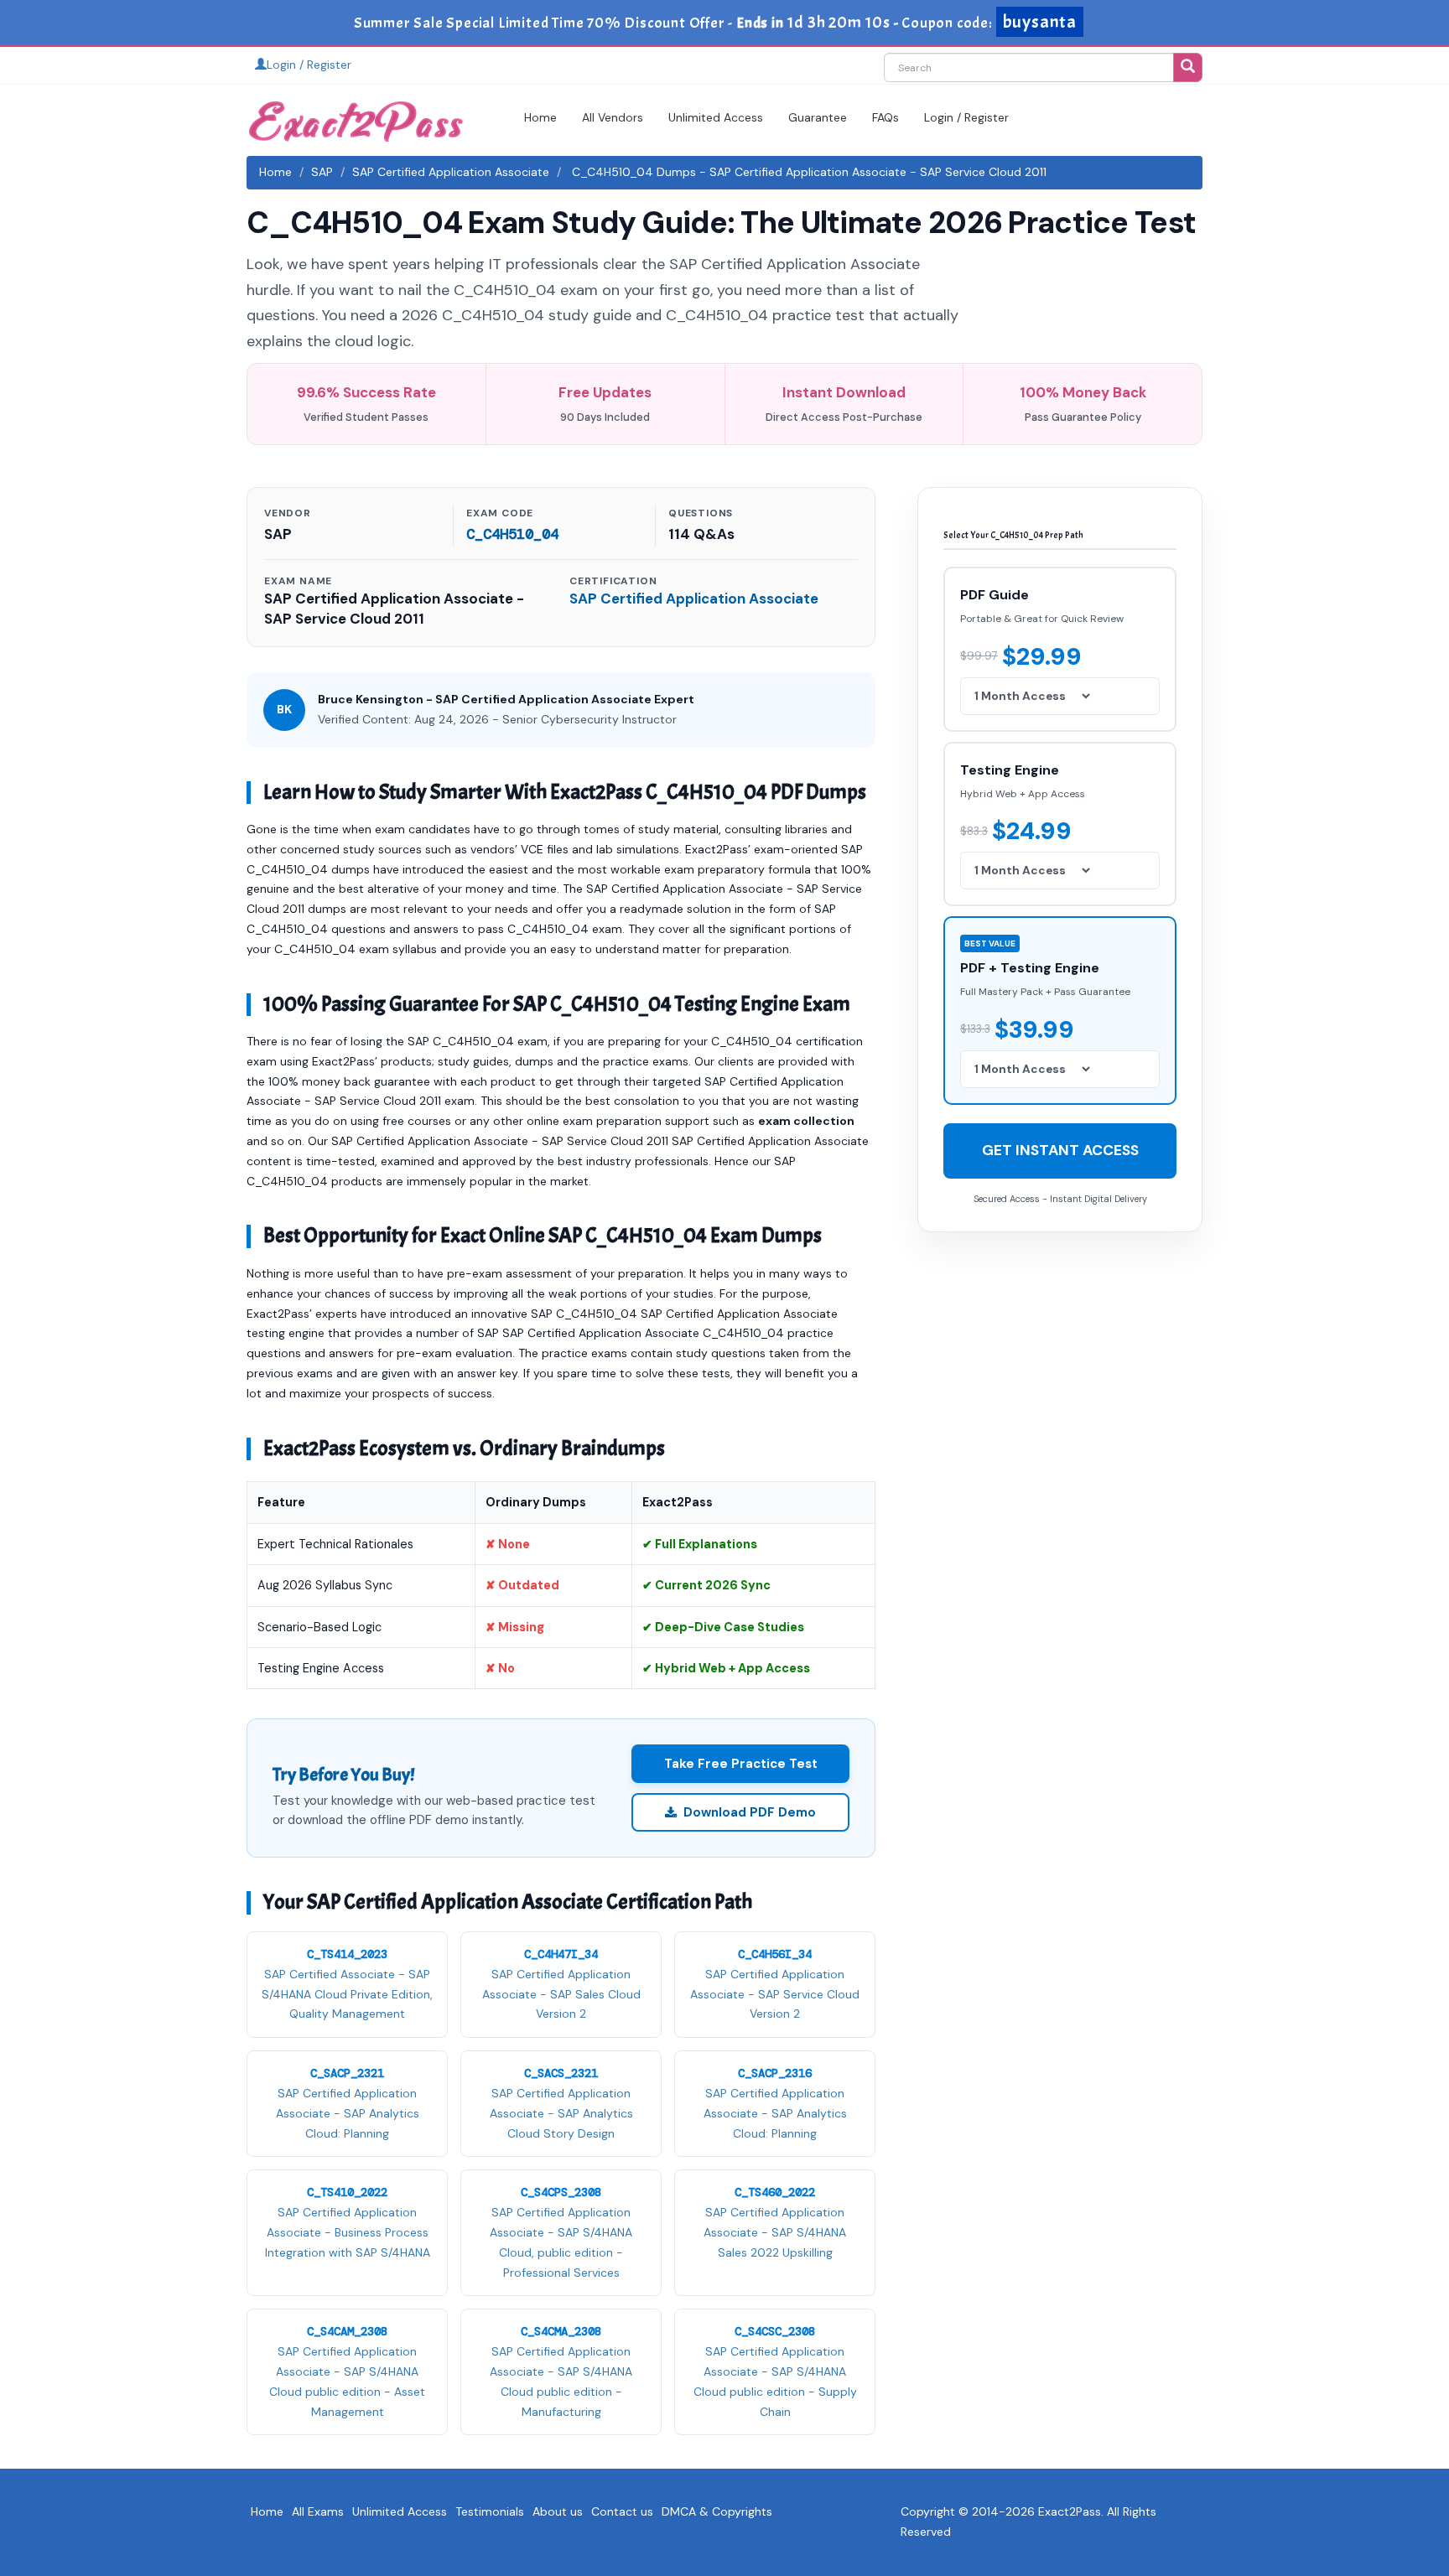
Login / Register (309, 65)
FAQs (885, 117)
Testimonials (490, 2511)
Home (540, 117)
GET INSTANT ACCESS (1060, 1150)
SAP (322, 172)
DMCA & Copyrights (717, 2511)
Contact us (622, 2511)
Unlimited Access (716, 117)
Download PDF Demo (750, 1812)
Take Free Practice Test (741, 1764)
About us (558, 2511)
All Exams (318, 2511)
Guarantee (818, 117)
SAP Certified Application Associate (451, 172)
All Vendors (613, 117)
